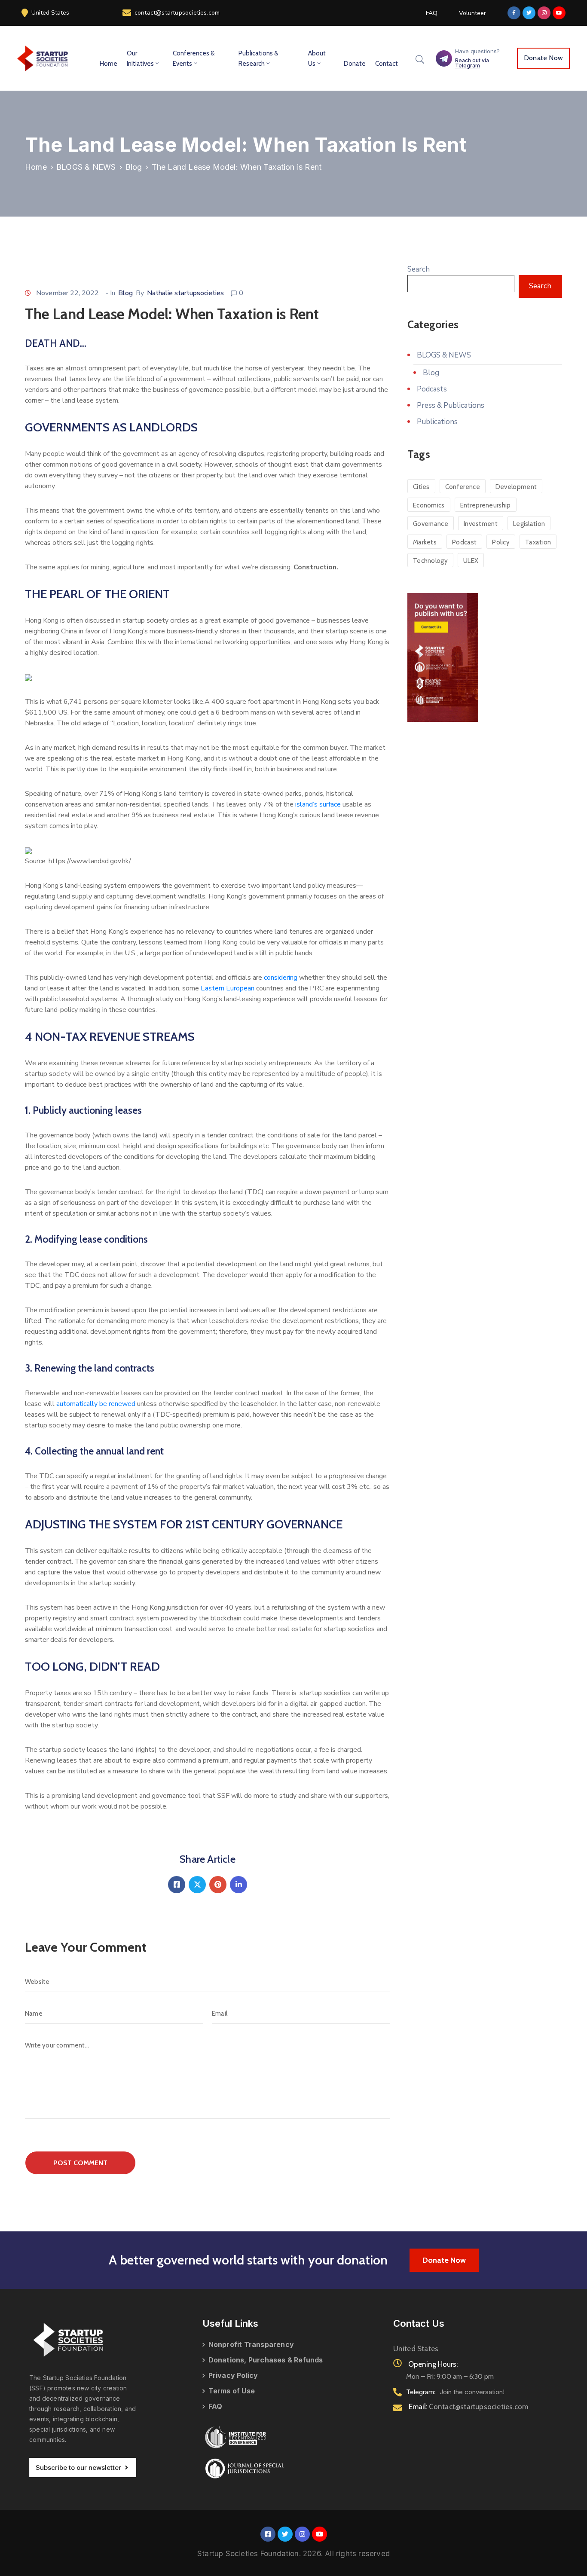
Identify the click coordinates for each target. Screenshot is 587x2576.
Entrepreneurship (486, 505)
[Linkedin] (238, 1885)
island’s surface (318, 804)
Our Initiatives (140, 58)
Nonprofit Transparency (251, 2344)
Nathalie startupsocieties (185, 293)
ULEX (471, 561)
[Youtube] (559, 13)
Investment (481, 524)
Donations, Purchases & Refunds (266, 2360)
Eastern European (228, 988)
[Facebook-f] (514, 13)
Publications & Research (258, 58)
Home (109, 64)
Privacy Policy (233, 2375)
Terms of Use (232, 2391)
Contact (387, 64)
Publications (437, 422)
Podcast (464, 542)
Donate (355, 64)
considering (281, 978)
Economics (429, 505)
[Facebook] (177, 1885)
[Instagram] (544, 13)
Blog (134, 167)
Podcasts (432, 389)
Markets (425, 542)
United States (50, 13)
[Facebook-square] (268, 2534)
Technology (430, 561)
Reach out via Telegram (472, 63)
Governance (431, 524)
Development (516, 487)
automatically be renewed (96, 1404)
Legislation (529, 524)
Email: (469, 2407)
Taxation (538, 542)
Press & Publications (451, 405)
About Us (317, 58)
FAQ (216, 2406)
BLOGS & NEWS (86, 167)
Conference (463, 487)
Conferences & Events (194, 58)
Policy (501, 542)
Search (419, 269)
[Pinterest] (218, 1885)
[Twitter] (529, 13)
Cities (421, 487)
